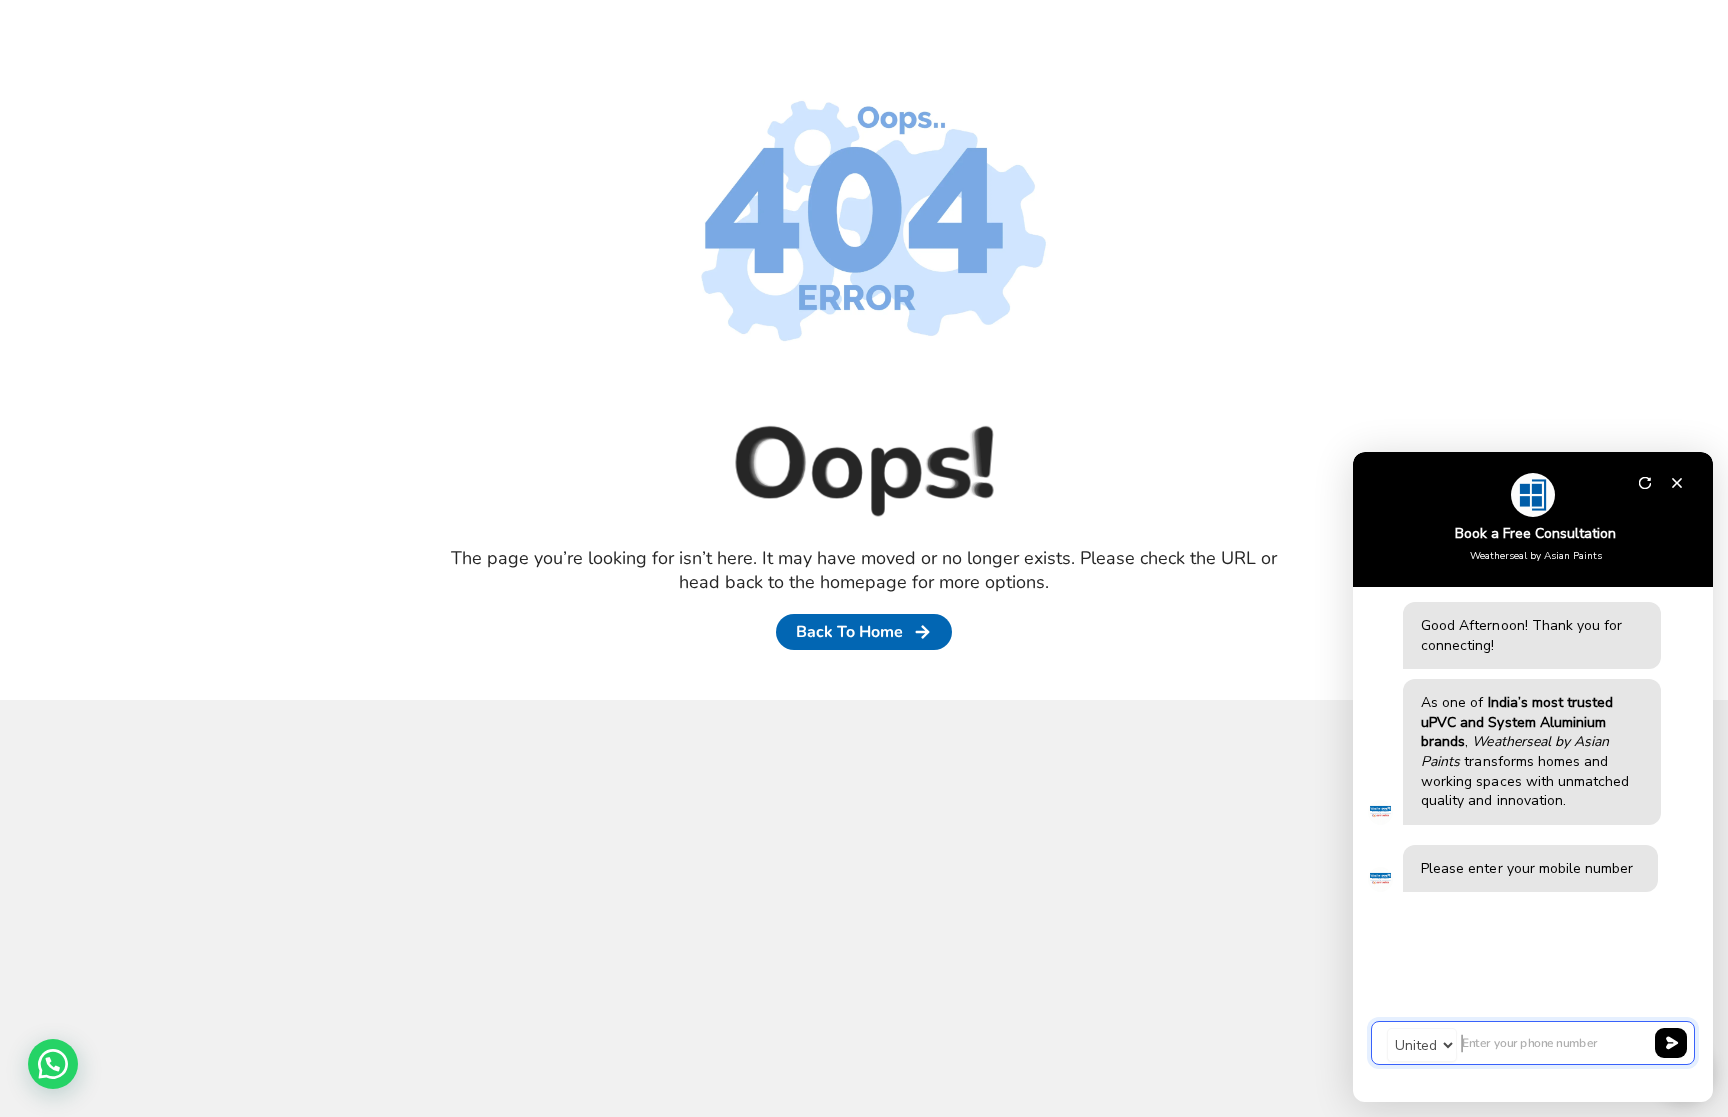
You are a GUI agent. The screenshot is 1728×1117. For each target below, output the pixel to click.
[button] (53, 1064)
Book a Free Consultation (1535, 533)
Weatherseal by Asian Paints (1536, 556)
